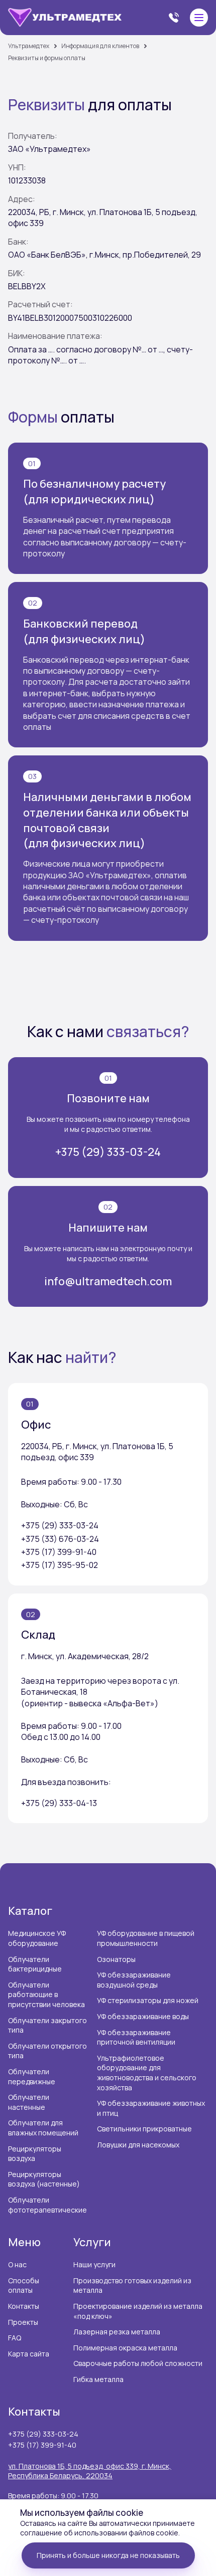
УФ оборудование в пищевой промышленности (146, 1938)
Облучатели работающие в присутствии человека (46, 1995)
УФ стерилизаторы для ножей (148, 2000)
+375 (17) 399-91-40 (42, 2445)
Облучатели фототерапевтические (47, 2205)
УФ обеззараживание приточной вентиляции (136, 2037)
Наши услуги (94, 2264)
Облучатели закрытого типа (47, 2025)
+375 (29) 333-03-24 (108, 1152)
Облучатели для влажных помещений (43, 2128)
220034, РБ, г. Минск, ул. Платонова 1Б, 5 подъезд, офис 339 (97, 1452)
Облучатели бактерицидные (35, 1964)
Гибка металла (98, 2379)
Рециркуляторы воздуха (35, 2154)
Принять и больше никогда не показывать (108, 2555)
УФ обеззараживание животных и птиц (151, 2108)
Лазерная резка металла (117, 2332)
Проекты (23, 2322)
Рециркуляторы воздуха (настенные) (44, 2179)
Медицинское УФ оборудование (37, 1938)
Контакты (24, 2306)
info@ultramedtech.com (108, 1281)
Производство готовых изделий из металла (132, 2286)
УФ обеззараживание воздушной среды (134, 1980)
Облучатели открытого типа (47, 2051)
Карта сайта (29, 2354)
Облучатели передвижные (32, 2076)
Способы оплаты (24, 2286)
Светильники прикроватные (144, 2129)
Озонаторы (116, 1959)
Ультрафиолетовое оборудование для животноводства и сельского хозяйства (147, 2073)
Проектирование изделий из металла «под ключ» (138, 2311)
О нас (17, 2264)
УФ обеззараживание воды (143, 2016)
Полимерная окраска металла (125, 2348)
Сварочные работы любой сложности (138, 2363)
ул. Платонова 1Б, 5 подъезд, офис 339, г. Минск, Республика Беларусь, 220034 (90, 2471)
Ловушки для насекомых (138, 2145)
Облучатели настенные (29, 2102)
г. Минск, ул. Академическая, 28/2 (85, 1656)
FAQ (15, 2338)
